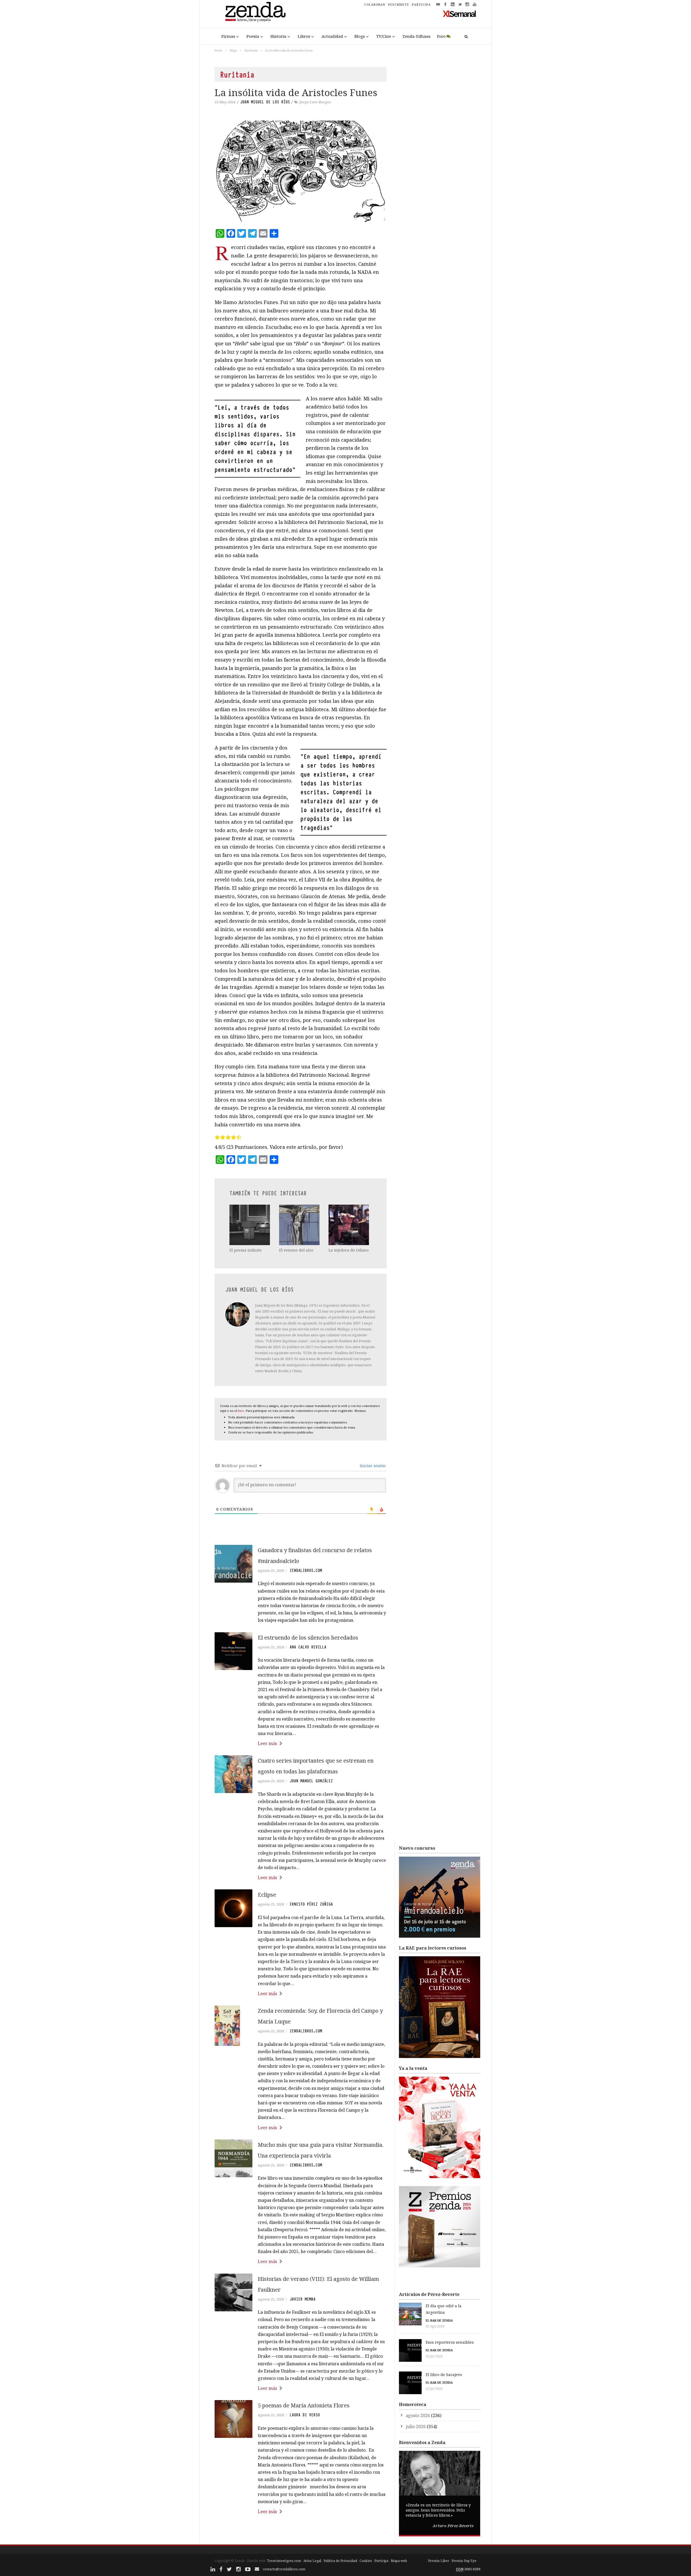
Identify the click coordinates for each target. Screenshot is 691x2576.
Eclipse (267, 1895)
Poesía (253, 36)
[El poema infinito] (250, 1225)
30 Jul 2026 (434, 2356)
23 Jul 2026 (434, 2389)
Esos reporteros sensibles (450, 2342)
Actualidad (332, 36)
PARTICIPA (421, 5)
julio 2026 (416, 2427)
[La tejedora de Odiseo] (349, 1225)
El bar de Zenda (439, 2320)
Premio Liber (439, 2561)
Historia (278, 36)
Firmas (228, 36)
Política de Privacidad (340, 2561)
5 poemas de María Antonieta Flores (304, 2405)
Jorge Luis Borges (315, 102)
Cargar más (301, 2532)
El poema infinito (245, 1250)
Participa (381, 2561)
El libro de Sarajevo (444, 2375)
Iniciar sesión (372, 1466)
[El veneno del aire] (300, 1225)
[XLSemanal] (460, 13)
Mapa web (399, 2561)
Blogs (360, 36)
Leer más (267, 1743)
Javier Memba (303, 2299)
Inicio (218, 50)
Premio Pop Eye (464, 2561)
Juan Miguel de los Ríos (265, 102)
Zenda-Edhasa (416, 36)
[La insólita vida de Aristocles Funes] (301, 171)
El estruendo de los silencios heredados (308, 1638)
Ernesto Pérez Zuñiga (311, 1904)
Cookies (366, 2561)
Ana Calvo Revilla (308, 1647)
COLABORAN (375, 5)
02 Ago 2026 (435, 2326)
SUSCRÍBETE (399, 5)
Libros (304, 36)
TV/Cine (384, 36)
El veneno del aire (296, 1250)
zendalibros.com (306, 1570)
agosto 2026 (418, 2415)
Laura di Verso (305, 2415)
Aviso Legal (312, 2561)
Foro (441, 36)
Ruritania (251, 50)
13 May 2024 (225, 102)
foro (241, 1411)
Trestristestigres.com (284, 2561)
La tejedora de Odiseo (349, 1250)
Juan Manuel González (311, 1781)
